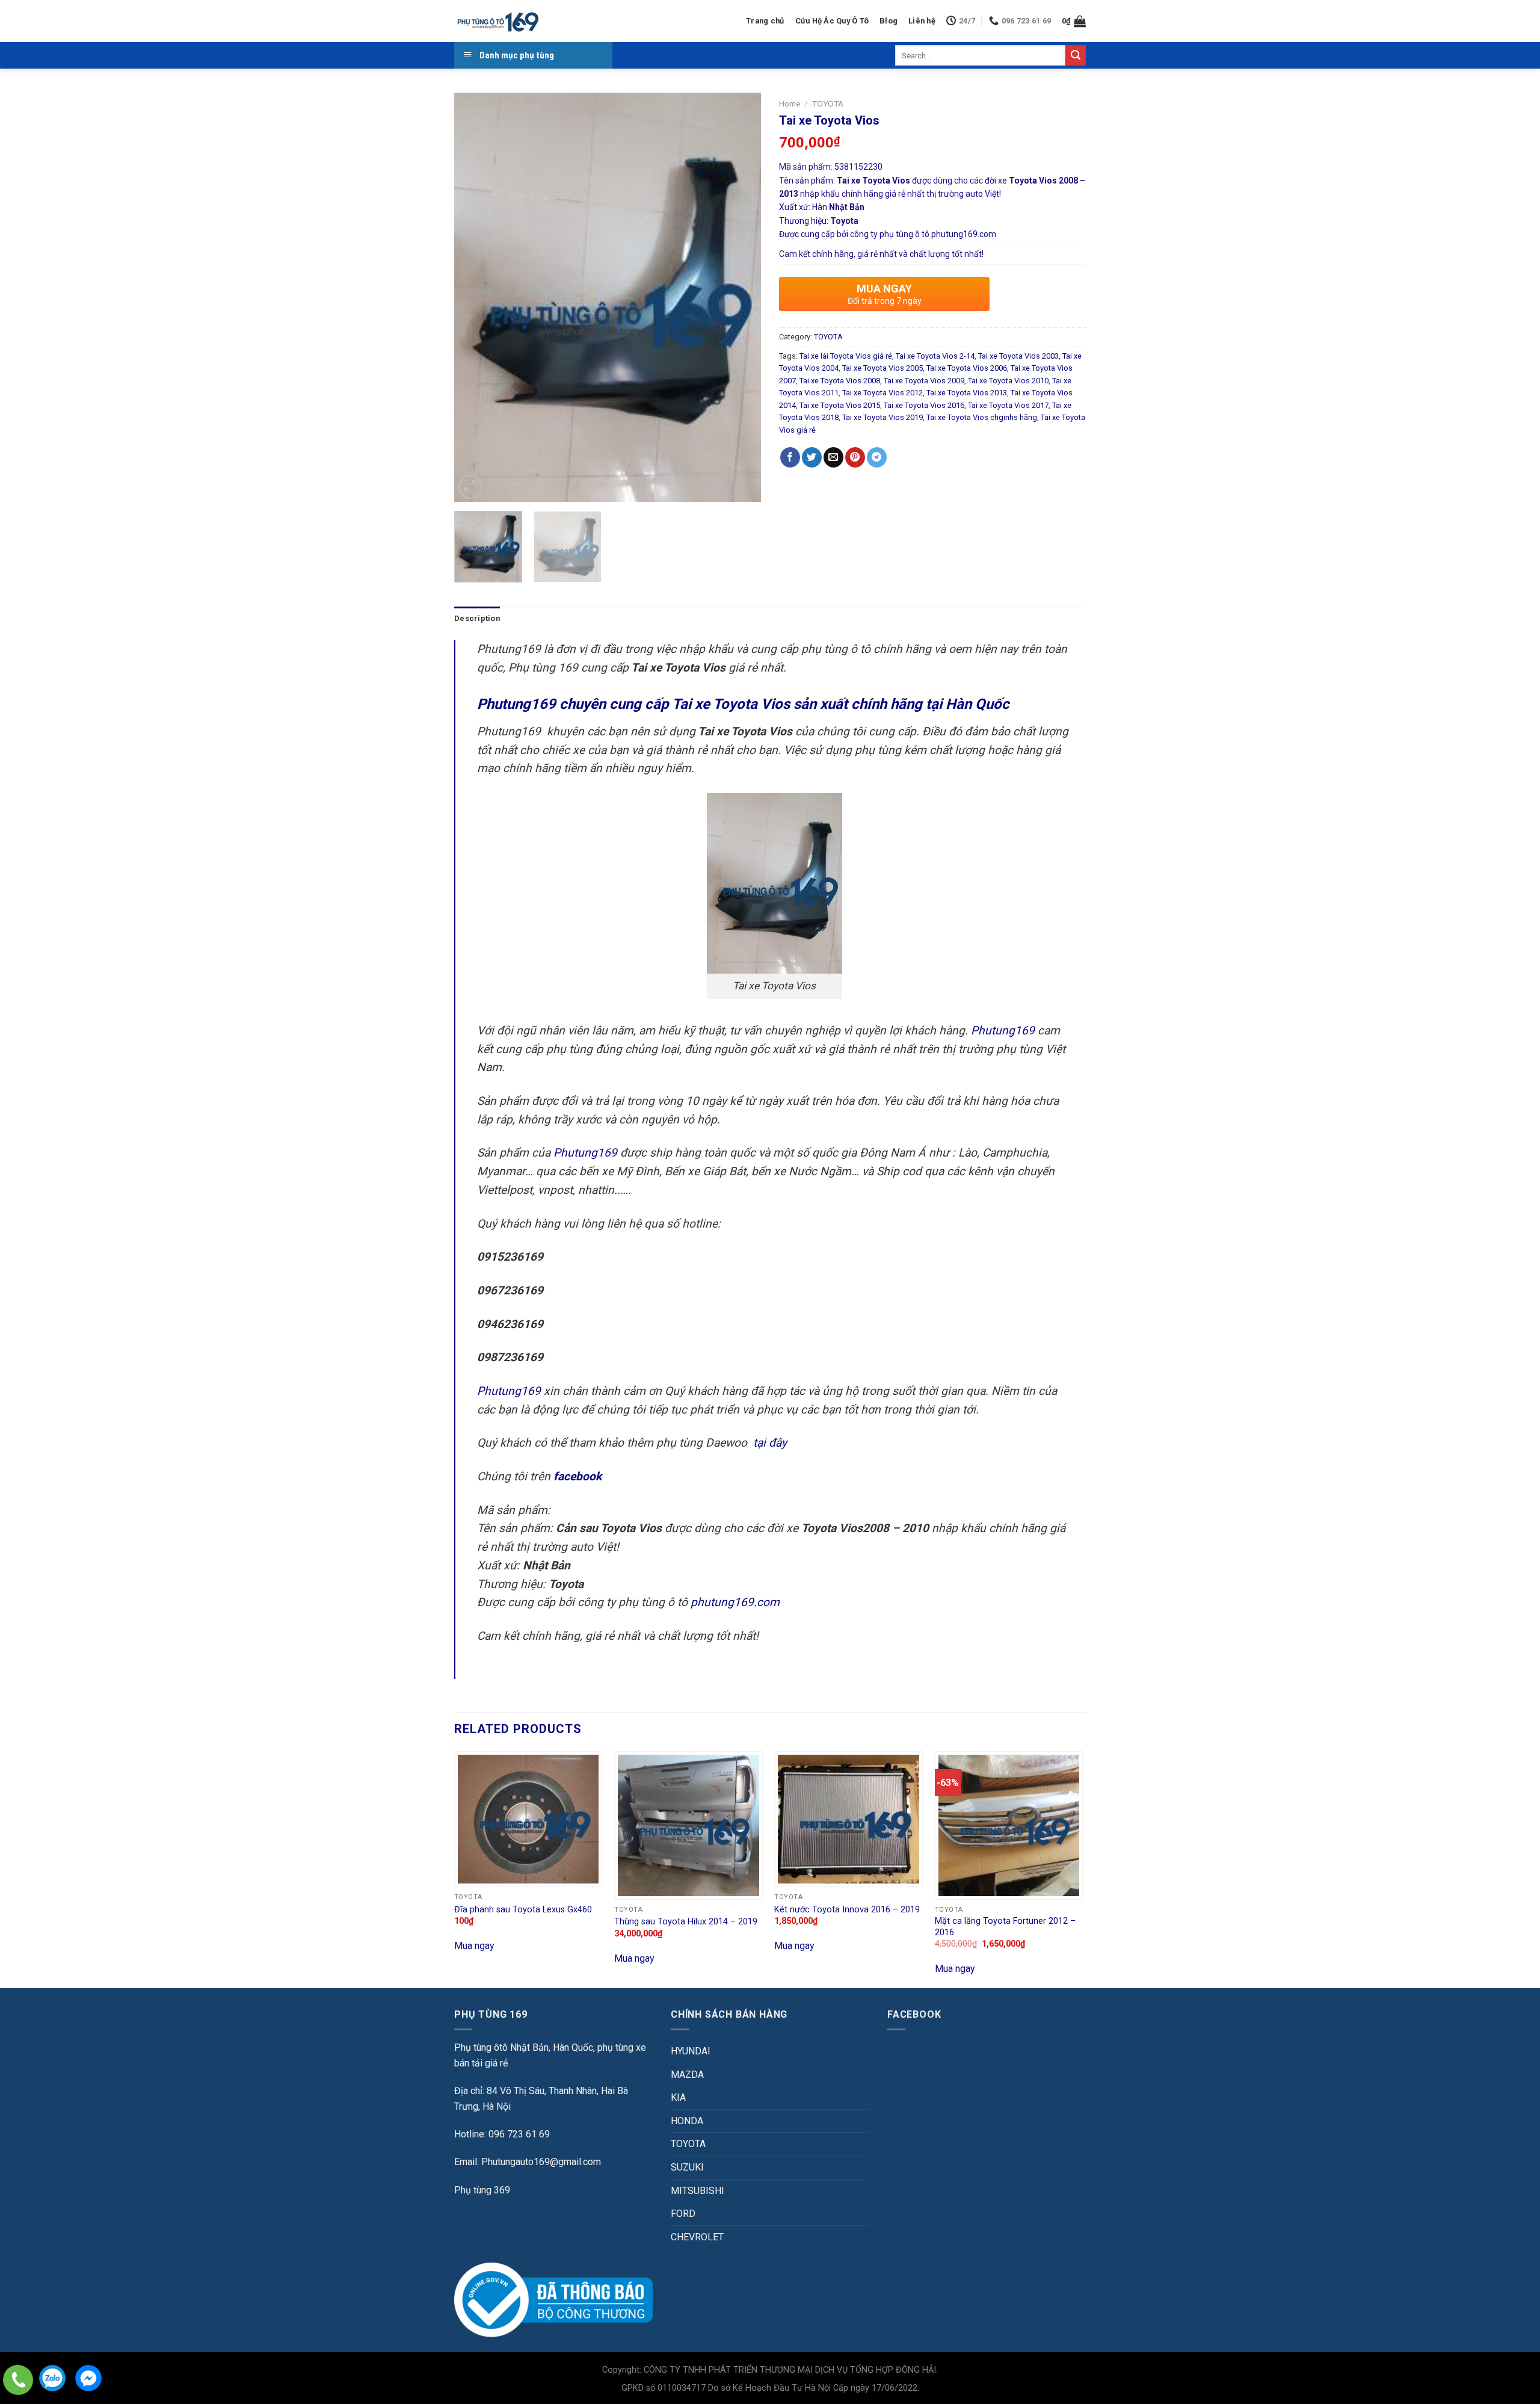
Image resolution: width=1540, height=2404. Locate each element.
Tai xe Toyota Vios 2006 (967, 368)
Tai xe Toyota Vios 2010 (1008, 381)
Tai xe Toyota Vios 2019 (882, 417)
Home (790, 104)
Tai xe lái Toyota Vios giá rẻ (846, 356)
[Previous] (475, 297)
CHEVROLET (697, 2237)
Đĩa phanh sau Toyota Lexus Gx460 (523, 1910)
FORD (683, 2214)
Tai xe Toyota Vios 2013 (967, 393)
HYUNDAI (691, 2051)
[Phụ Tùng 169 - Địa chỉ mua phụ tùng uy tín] (497, 21)
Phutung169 (1003, 1031)
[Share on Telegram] (877, 457)
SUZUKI (687, 2167)
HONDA (687, 2121)
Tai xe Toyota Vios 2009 (924, 381)
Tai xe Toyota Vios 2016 (924, 405)
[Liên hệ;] (18, 2380)
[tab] (477, 619)
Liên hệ (922, 21)
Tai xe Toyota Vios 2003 (1018, 356)
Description (477, 618)
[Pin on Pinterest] (855, 457)
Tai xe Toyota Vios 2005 (882, 368)
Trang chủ (765, 21)
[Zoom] (470, 487)
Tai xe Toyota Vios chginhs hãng (982, 417)
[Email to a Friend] (833, 457)
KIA (678, 2097)
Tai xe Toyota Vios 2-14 (935, 356)
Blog (889, 21)
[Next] (740, 297)
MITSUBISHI (698, 2191)
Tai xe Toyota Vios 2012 (882, 393)
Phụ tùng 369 (482, 2190)
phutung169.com (964, 234)
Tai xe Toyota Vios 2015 (840, 405)
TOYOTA (828, 104)
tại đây (770, 1443)
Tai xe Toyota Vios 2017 (1008, 405)
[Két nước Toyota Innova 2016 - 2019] (849, 1819)
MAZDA (687, 2075)
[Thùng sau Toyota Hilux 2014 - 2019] (688, 1825)
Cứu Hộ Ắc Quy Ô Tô (832, 21)
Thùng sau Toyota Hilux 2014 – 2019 (686, 1922)
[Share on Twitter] (812, 457)
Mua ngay (474, 1946)
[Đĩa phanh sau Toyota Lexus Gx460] (528, 1819)
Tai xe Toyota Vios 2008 (840, 381)
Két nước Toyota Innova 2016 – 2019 (847, 1910)
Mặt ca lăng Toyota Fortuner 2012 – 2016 (1005, 1927)
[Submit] (1076, 55)
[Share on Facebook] (790, 457)
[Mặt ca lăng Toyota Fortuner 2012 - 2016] (1009, 1825)
